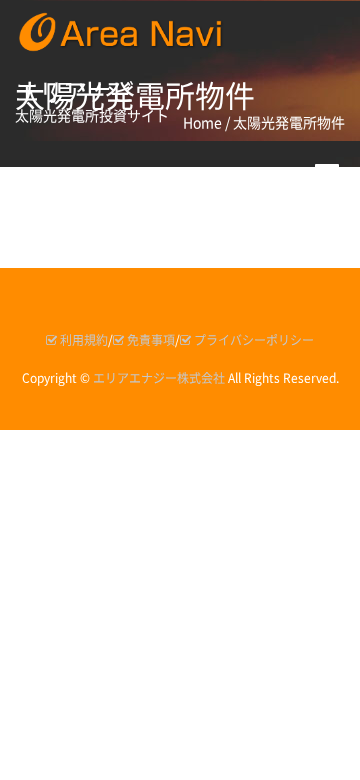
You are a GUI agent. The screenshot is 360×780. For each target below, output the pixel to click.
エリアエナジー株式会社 (159, 378)
